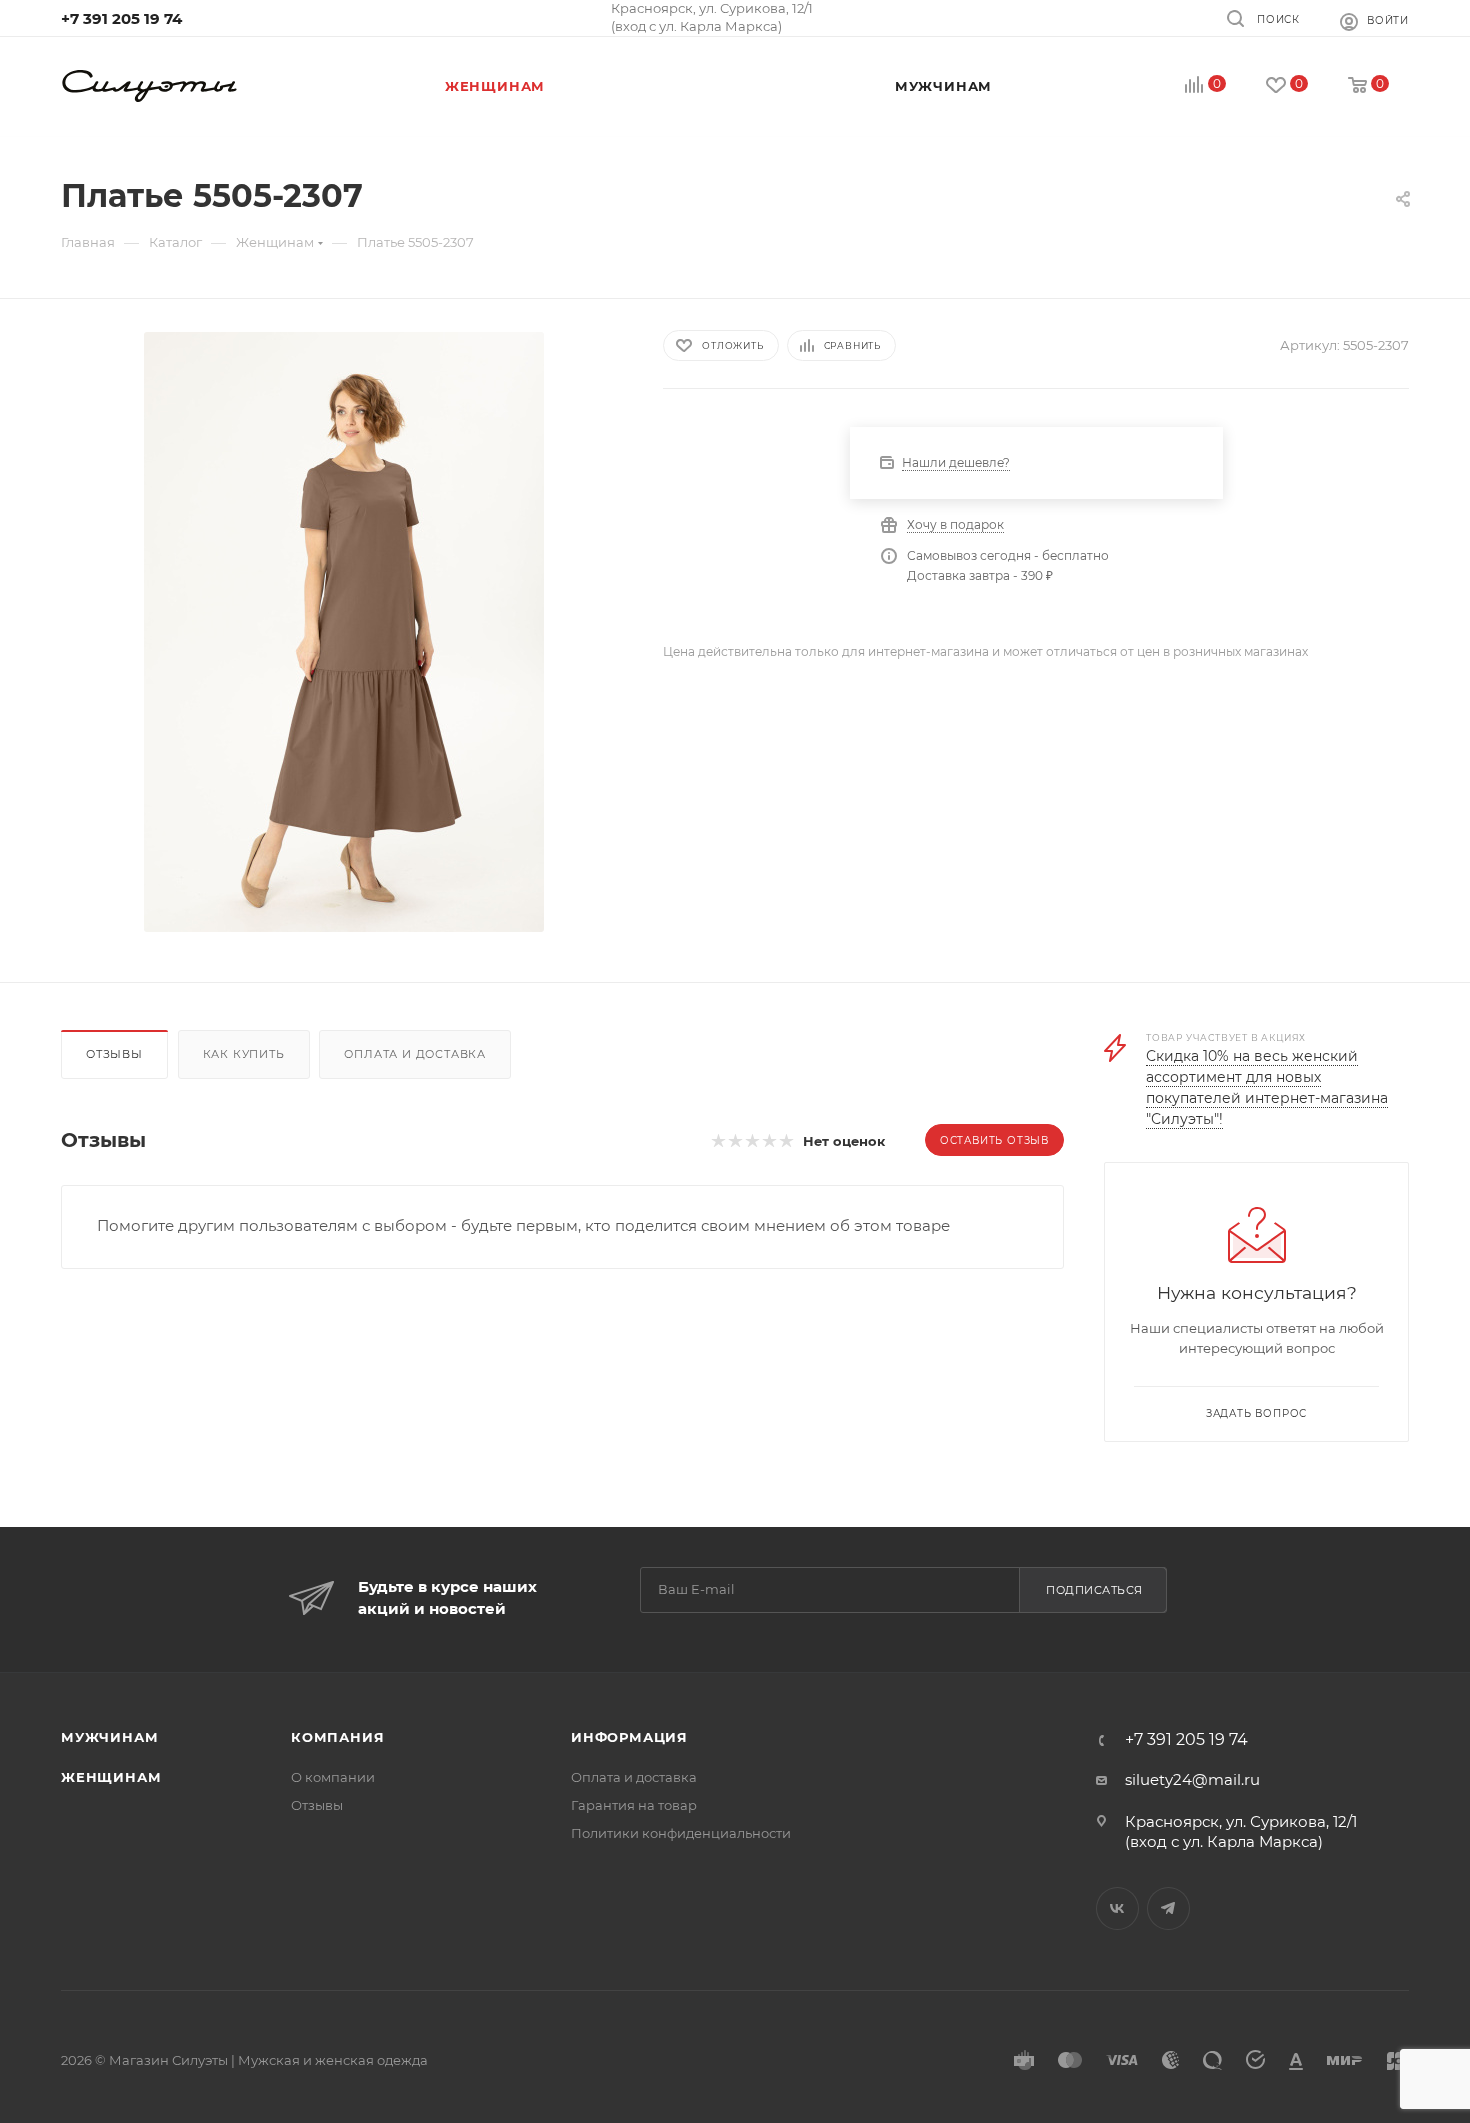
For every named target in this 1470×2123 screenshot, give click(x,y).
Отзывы (114, 1054)
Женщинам (111, 1777)
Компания (337, 1737)
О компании (333, 1777)
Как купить (244, 1054)
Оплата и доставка (415, 1054)
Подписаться (1094, 1590)
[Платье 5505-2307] (344, 632)
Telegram (1168, 1908)
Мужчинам (109, 1737)
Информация (629, 1737)
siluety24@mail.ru (1192, 1779)
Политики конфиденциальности (681, 1833)
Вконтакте (1117, 1908)
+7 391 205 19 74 (121, 18)
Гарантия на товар (634, 1805)
